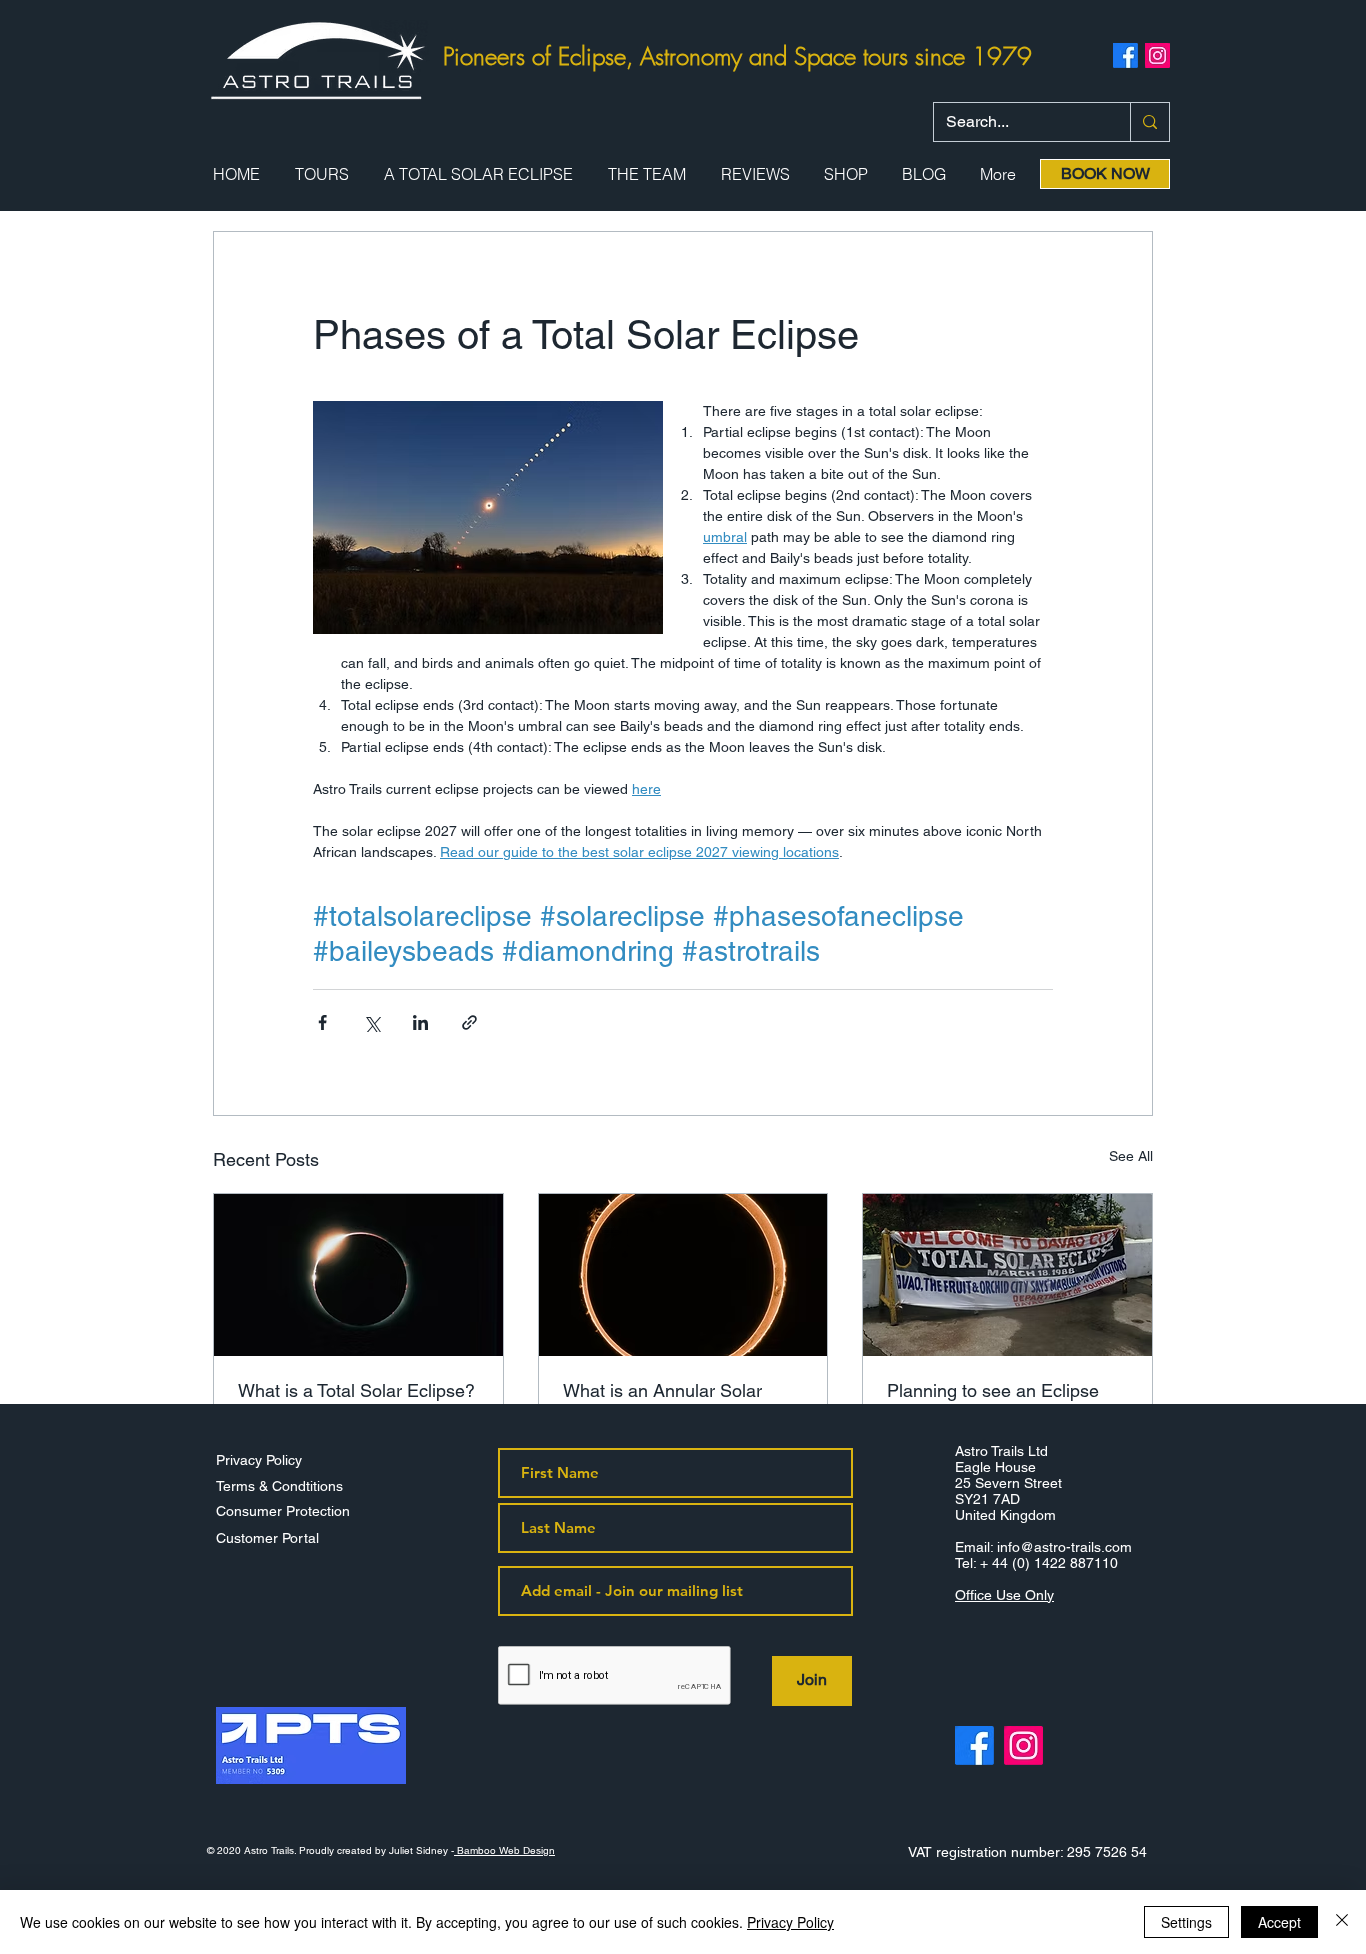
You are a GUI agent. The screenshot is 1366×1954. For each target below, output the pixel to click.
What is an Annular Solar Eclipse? (662, 1401)
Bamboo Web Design (504, 1850)
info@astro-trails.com (1064, 1547)
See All (1131, 1156)
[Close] (1342, 1922)
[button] (321, 174)
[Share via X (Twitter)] (371, 1022)
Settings (1186, 1922)
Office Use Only (1004, 1595)
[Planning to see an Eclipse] (1007, 1275)
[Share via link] (469, 1022)
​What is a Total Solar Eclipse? (356, 1390)
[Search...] (1149, 122)
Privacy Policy (790, 1922)
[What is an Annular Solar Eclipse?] (683, 1275)
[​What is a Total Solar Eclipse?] (358, 1275)
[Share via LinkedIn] (420, 1022)
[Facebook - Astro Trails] (974, 1745)
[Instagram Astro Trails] (1157, 55)
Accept (1279, 1922)
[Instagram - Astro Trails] (1023, 1745)
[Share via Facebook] (322, 1022)
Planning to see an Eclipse (993, 1390)
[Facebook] (1125, 55)
